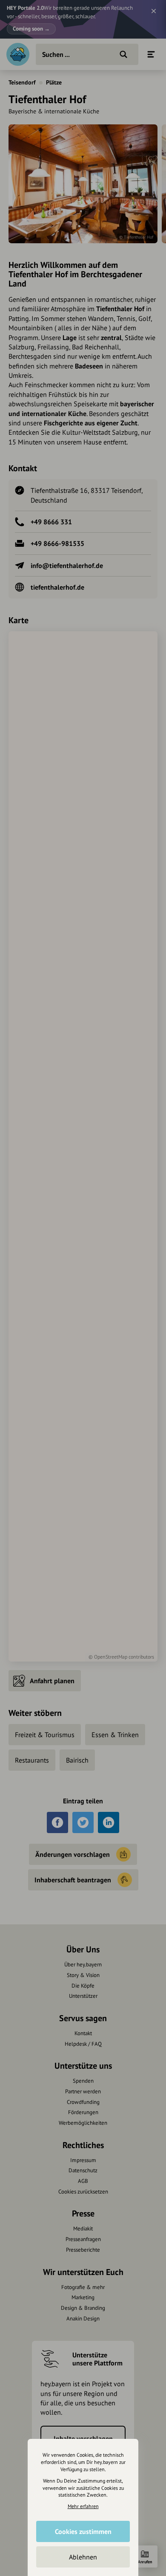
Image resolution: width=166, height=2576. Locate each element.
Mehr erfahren (83, 2506)
